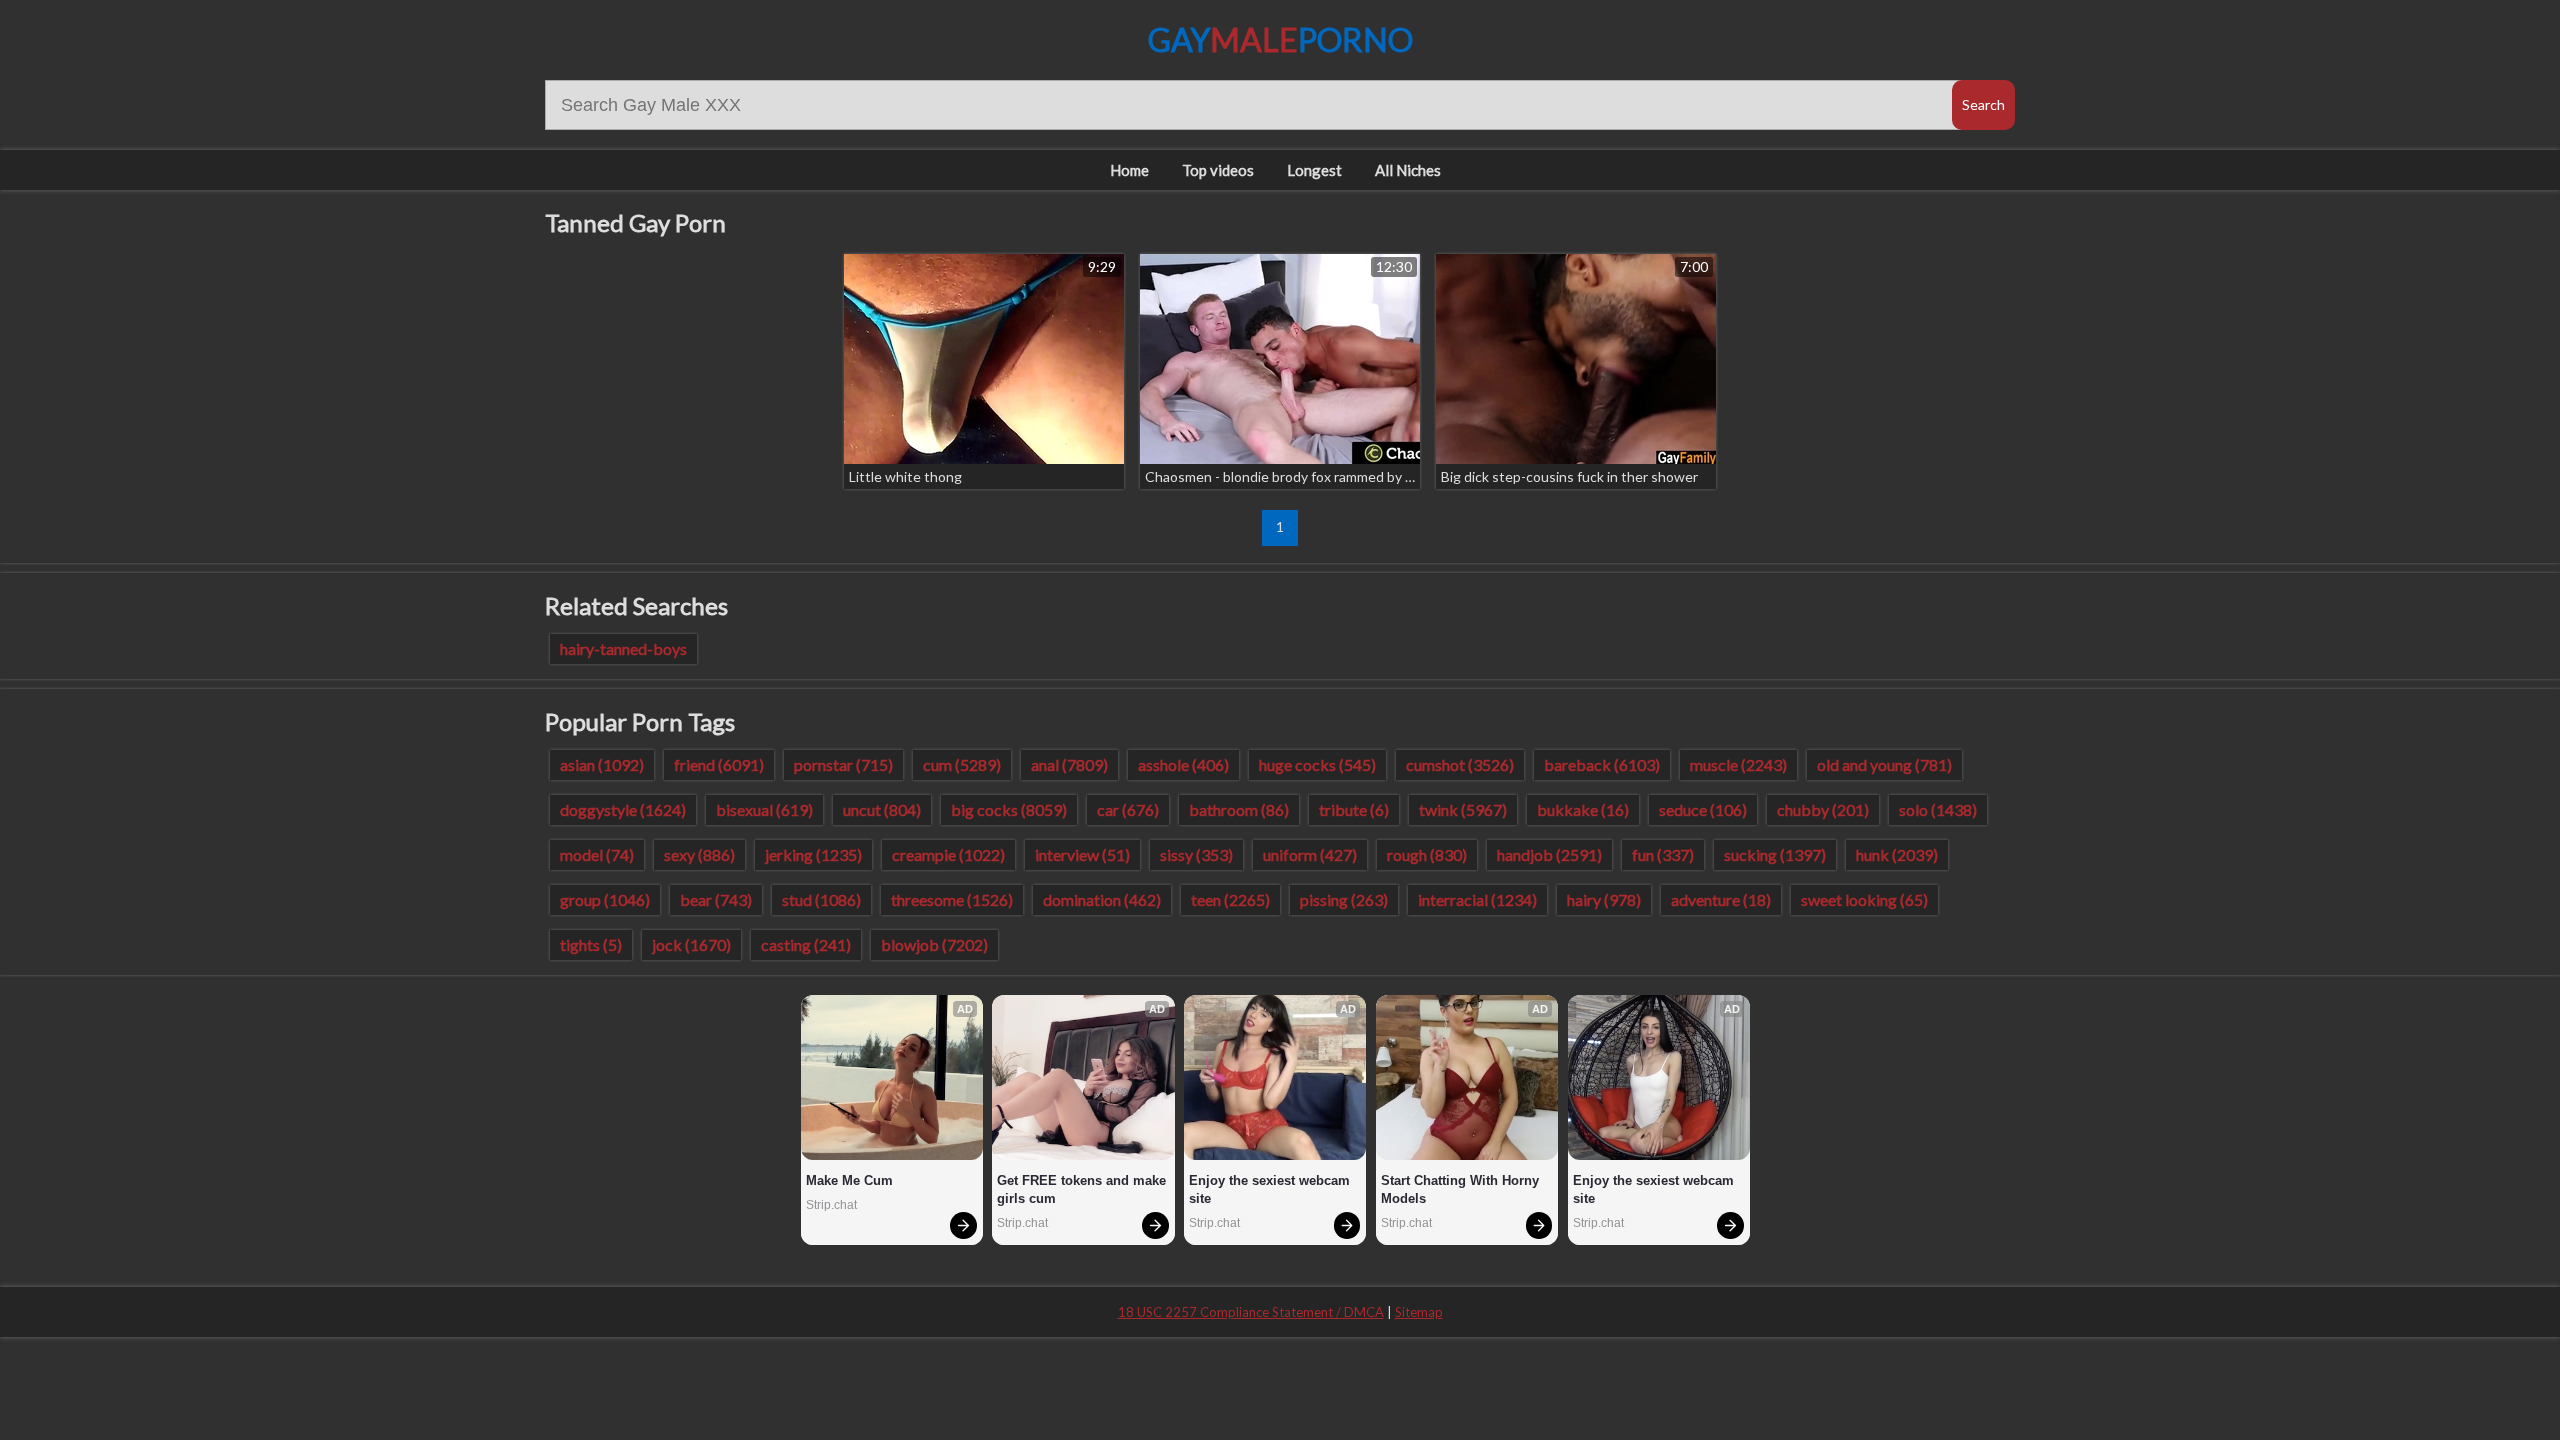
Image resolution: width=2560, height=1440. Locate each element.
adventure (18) (1721, 899)
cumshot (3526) (1460, 764)
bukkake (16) (1583, 809)
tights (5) (591, 944)
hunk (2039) (1897, 854)
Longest (1314, 170)
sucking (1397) (1775, 854)
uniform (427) (1310, 854)
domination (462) (1102, 899)
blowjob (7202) (934, 944)
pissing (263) (1344, 899)
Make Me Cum (849, 1180)
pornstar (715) (843, 764)
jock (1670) (691, 944)
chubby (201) (1823, 809)
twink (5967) (1463, 809)
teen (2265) (1230, 899)
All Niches (1408, 170)
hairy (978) (1604, 899)
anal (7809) (1069, 764)
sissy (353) (1196, 854)
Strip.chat (831, 1205)
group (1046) (605, 899)
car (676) (1128, 809)
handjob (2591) (1549, 854)
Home (1129, 170)
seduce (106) (1703, 809)
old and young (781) (1884, 764)
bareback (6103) (1602, 764)
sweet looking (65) (1864, 899)
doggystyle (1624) (623, 809)
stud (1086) (821, 899)
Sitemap (1419, 1312)
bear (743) (716, 899)
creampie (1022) (948, 854)
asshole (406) (1183, 764)
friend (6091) (719, 764)
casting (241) (806, 944)
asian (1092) (602, 764)
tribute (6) (1354, 809)
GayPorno (1280, 39)
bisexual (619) (764, 809)
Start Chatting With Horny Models (1462, 1189)
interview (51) (1082, 854)
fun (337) (1663, 854)
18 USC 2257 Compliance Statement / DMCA (1251, 1312)
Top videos (1218, 170)
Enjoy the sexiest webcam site (1271, 1189)
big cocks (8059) (1009, 809)
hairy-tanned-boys (623, 648)
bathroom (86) (1239, 809)
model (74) (597, 854)
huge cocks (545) (1317, 764)
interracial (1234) (1477, 899)
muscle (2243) (1738, 764)
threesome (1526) (952, 899)
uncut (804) (882, 809)
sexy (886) (699, 854)
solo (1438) (1938, 809)
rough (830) (1427, 854)
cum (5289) (962, 764)
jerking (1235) (813, 854)
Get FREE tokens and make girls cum (1083, 1189)
